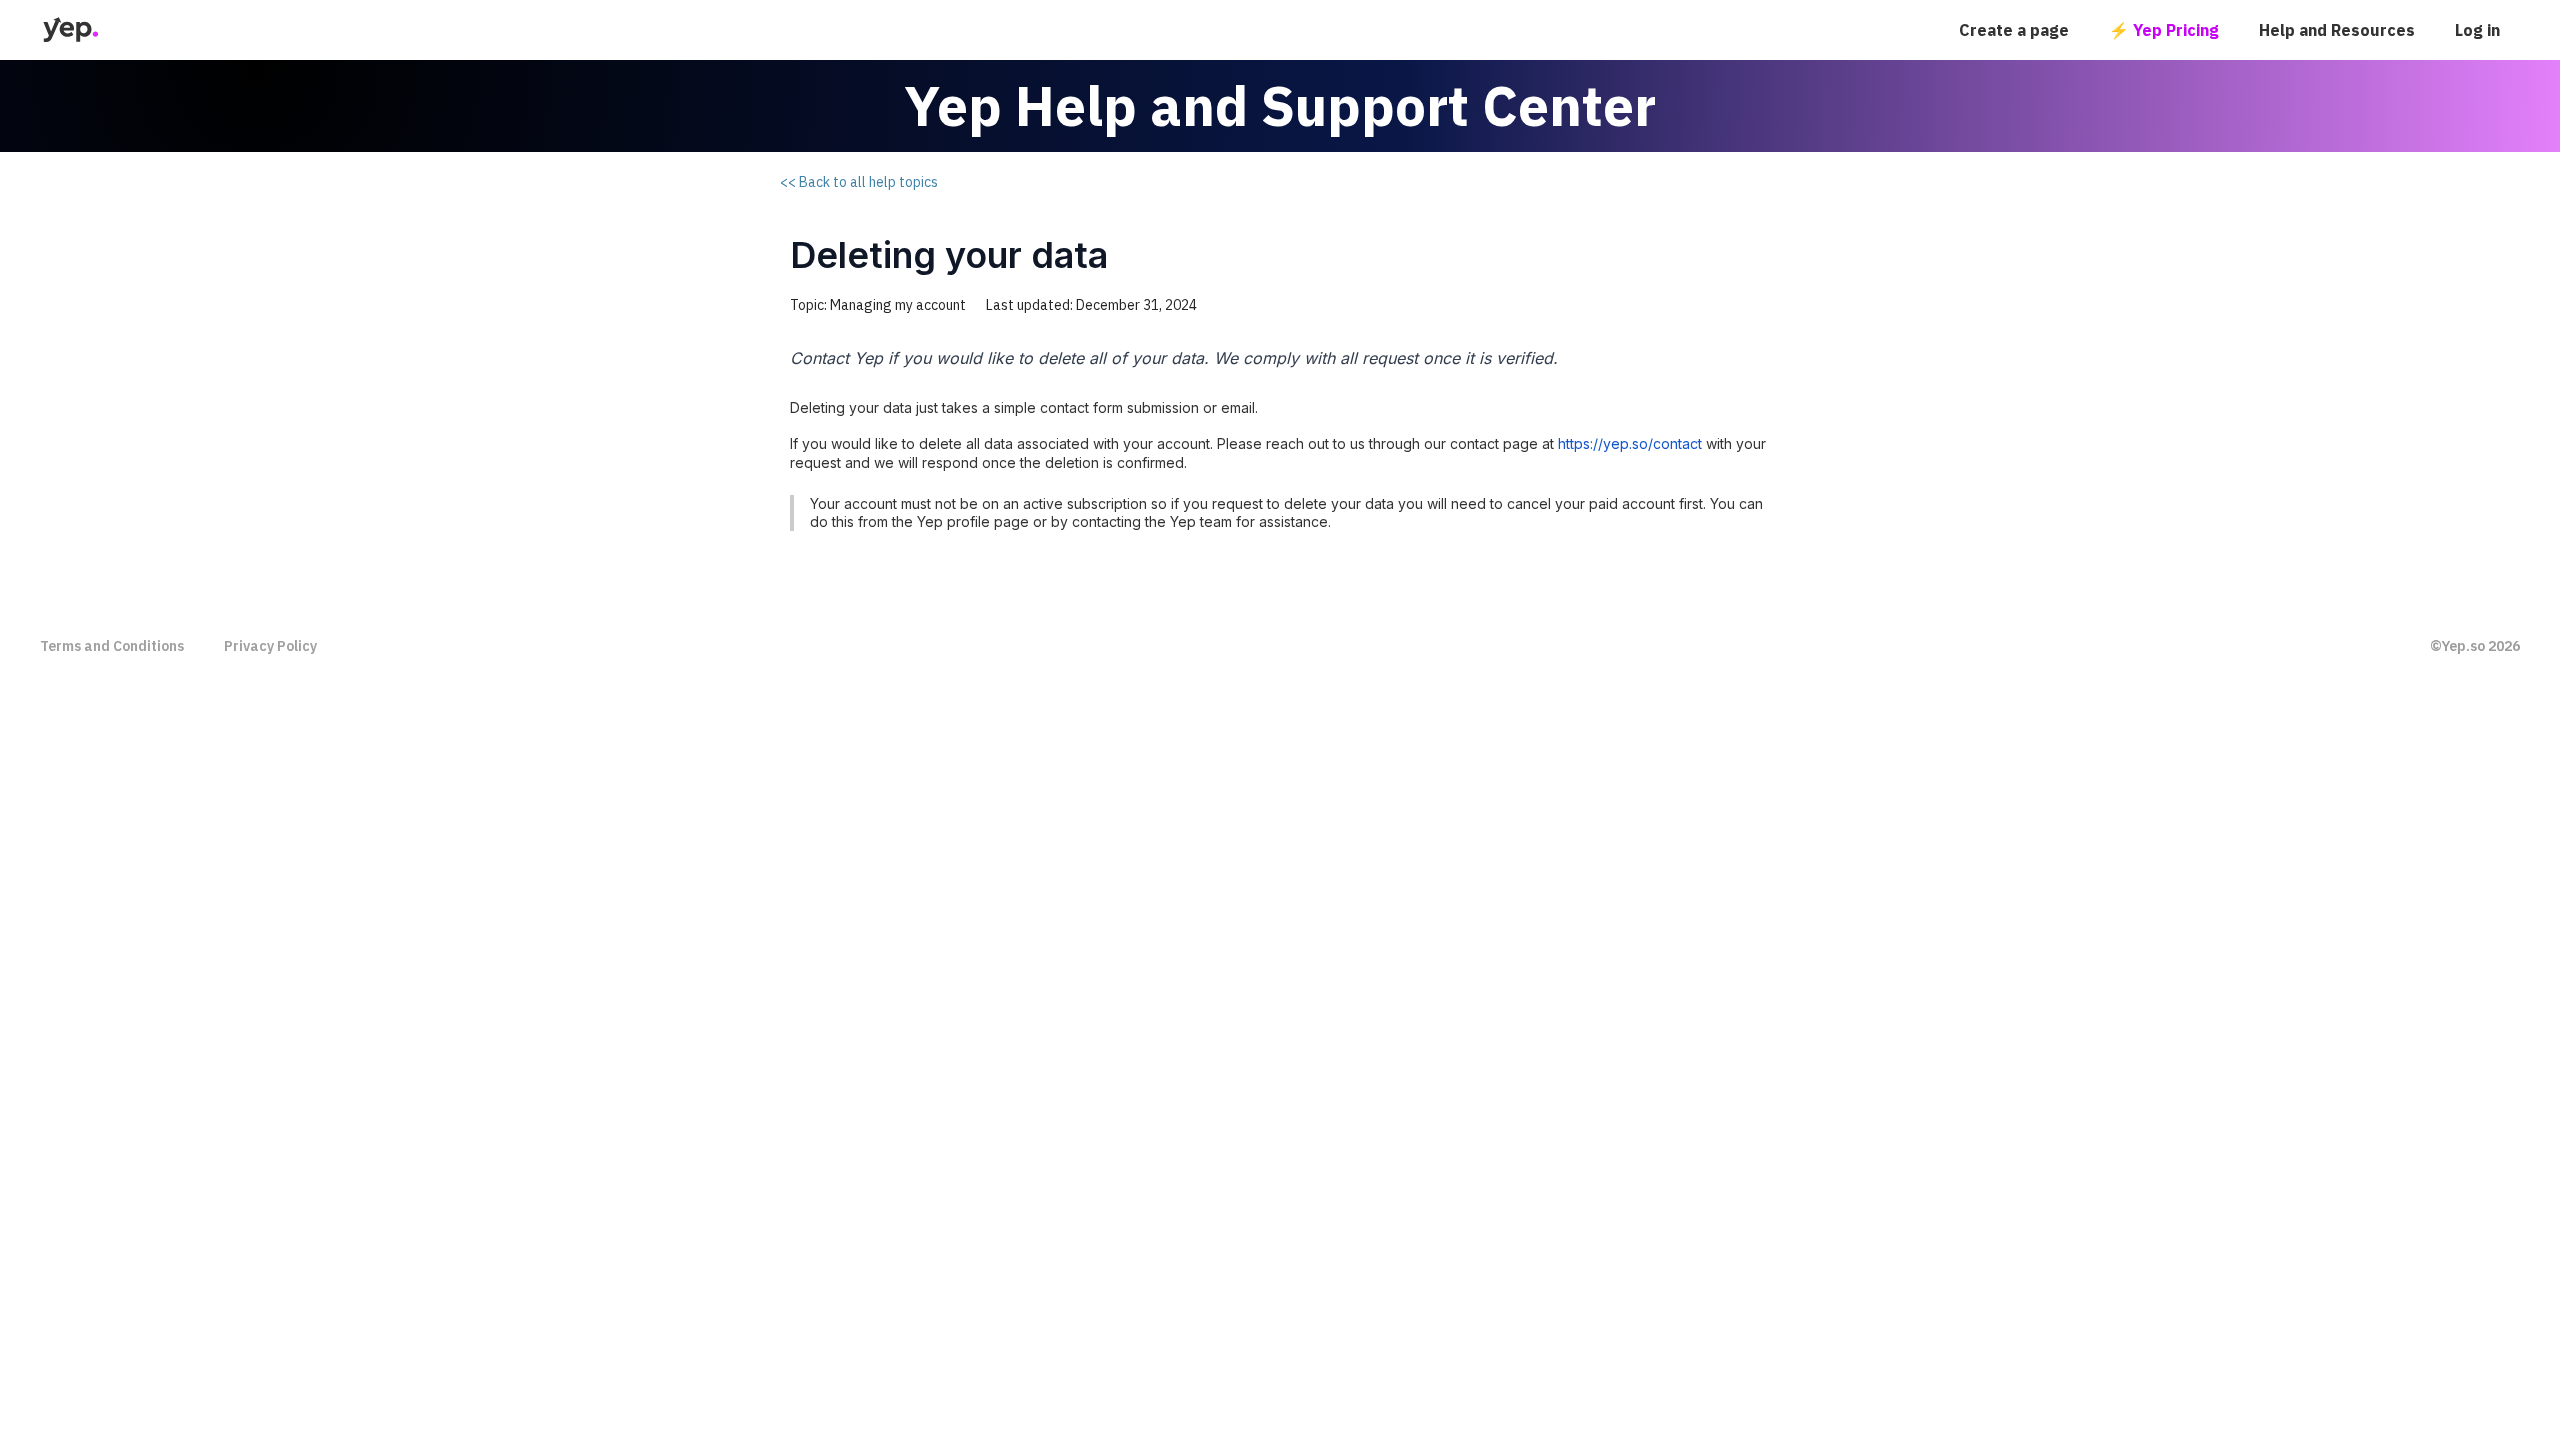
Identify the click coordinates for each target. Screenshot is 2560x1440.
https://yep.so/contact (1630, 443)
